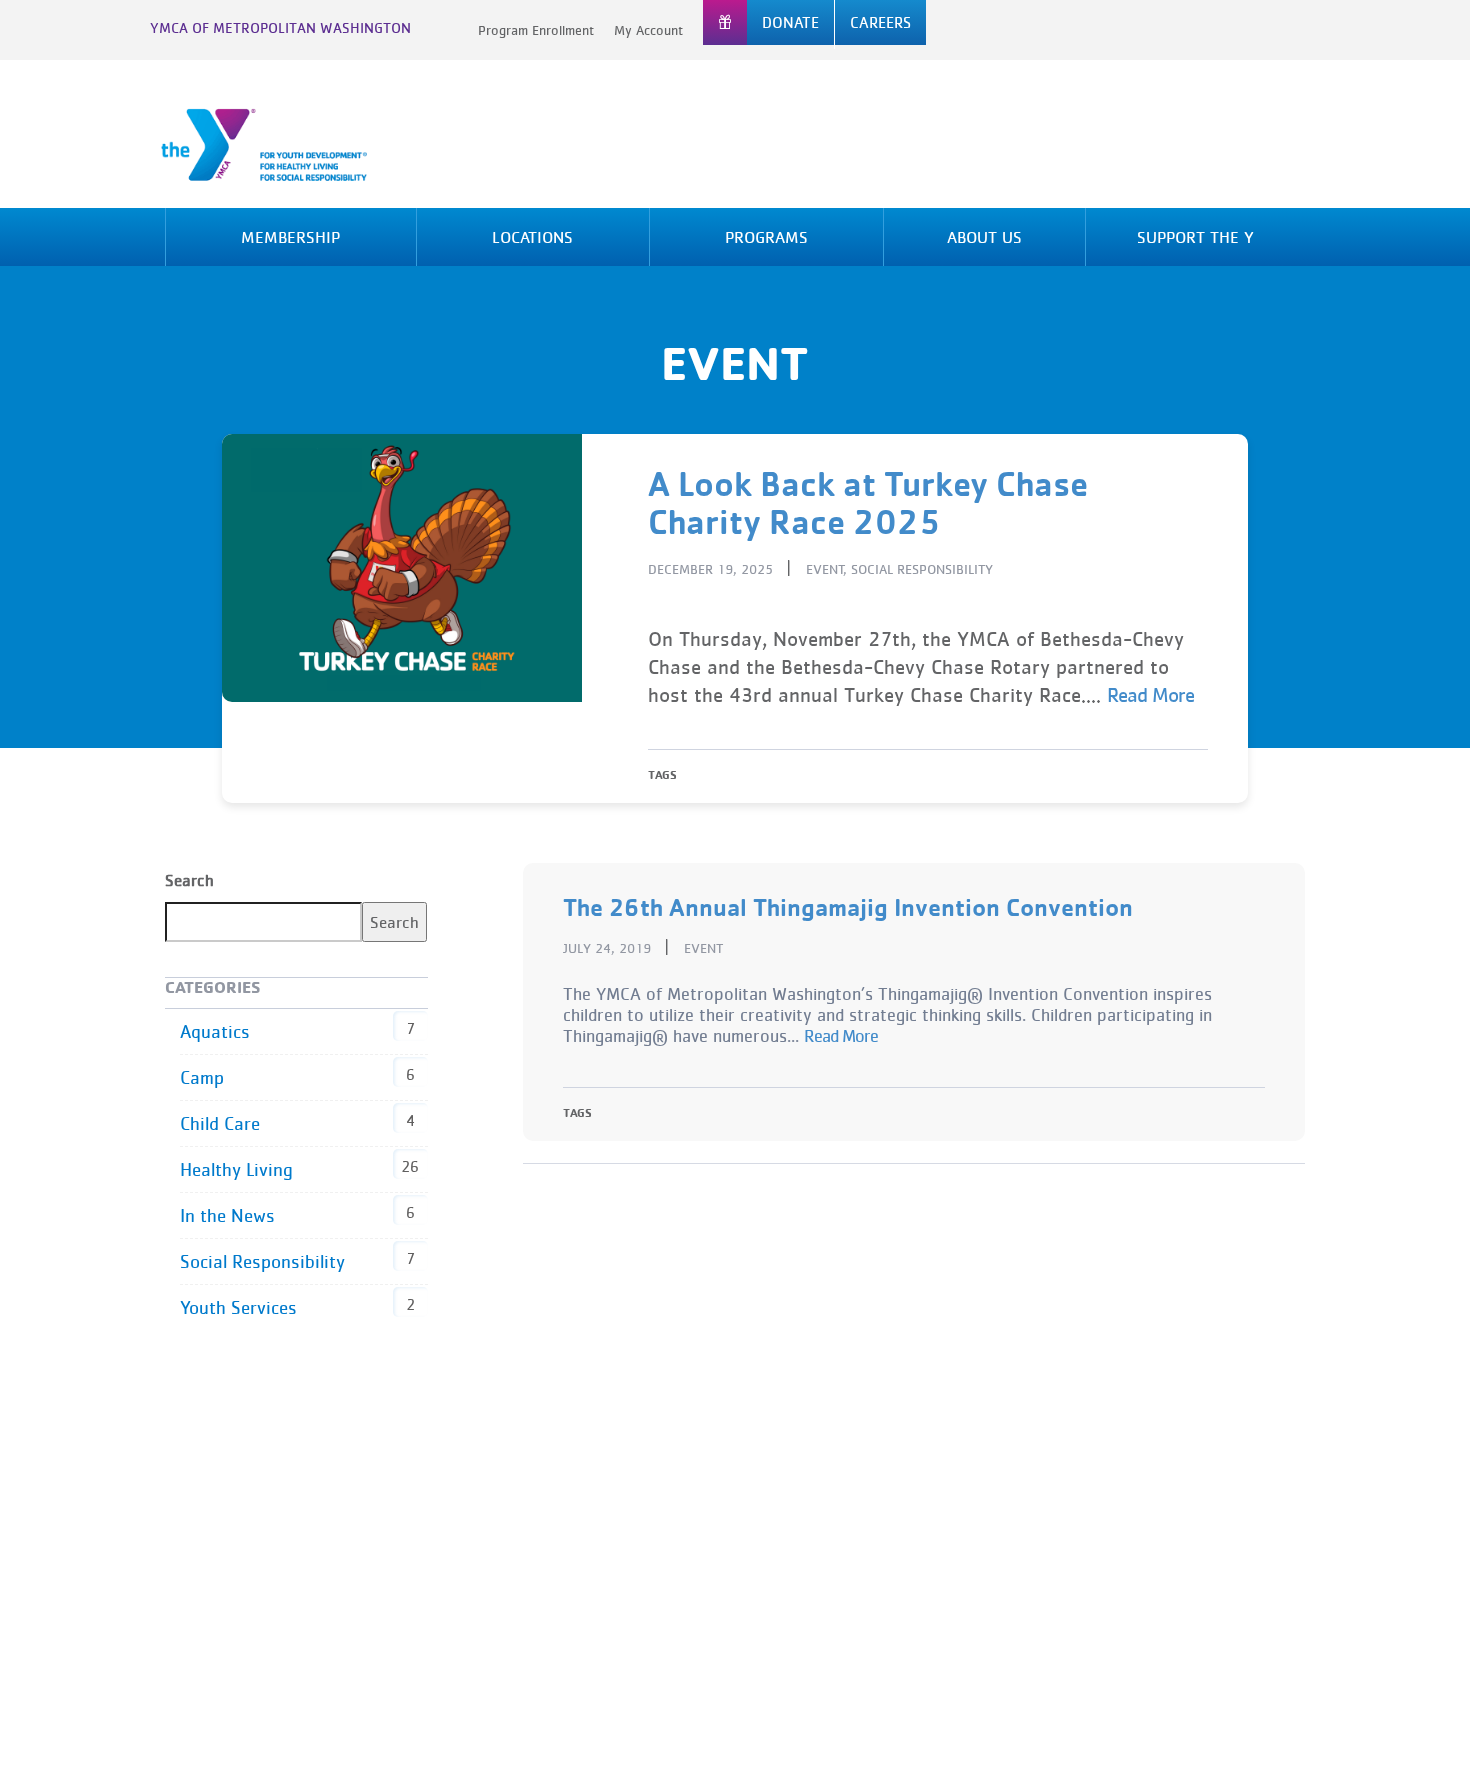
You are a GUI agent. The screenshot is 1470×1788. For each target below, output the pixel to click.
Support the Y (1195, 237)
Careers (529, 1489)
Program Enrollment (536, 30)
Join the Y (536, 1601)
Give (517, 1573)
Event (825, 569)
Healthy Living (236, 1169)
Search (189, 880)
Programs (766, 237)
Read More (1150, 694)
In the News (227, 1215)
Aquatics (215, 1031)
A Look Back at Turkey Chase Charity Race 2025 (868, 502)
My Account (648, 30)
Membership (290, 237)
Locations (532, 237)
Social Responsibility (922, 569)
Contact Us (540, 1517)
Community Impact (828, 1489)
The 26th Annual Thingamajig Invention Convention (848, 906)
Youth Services (238, 1307)
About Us (984, 237)
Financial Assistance (572, 1545)
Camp (202, 1077)
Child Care (220, 1123)
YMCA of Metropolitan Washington (280, 27)
